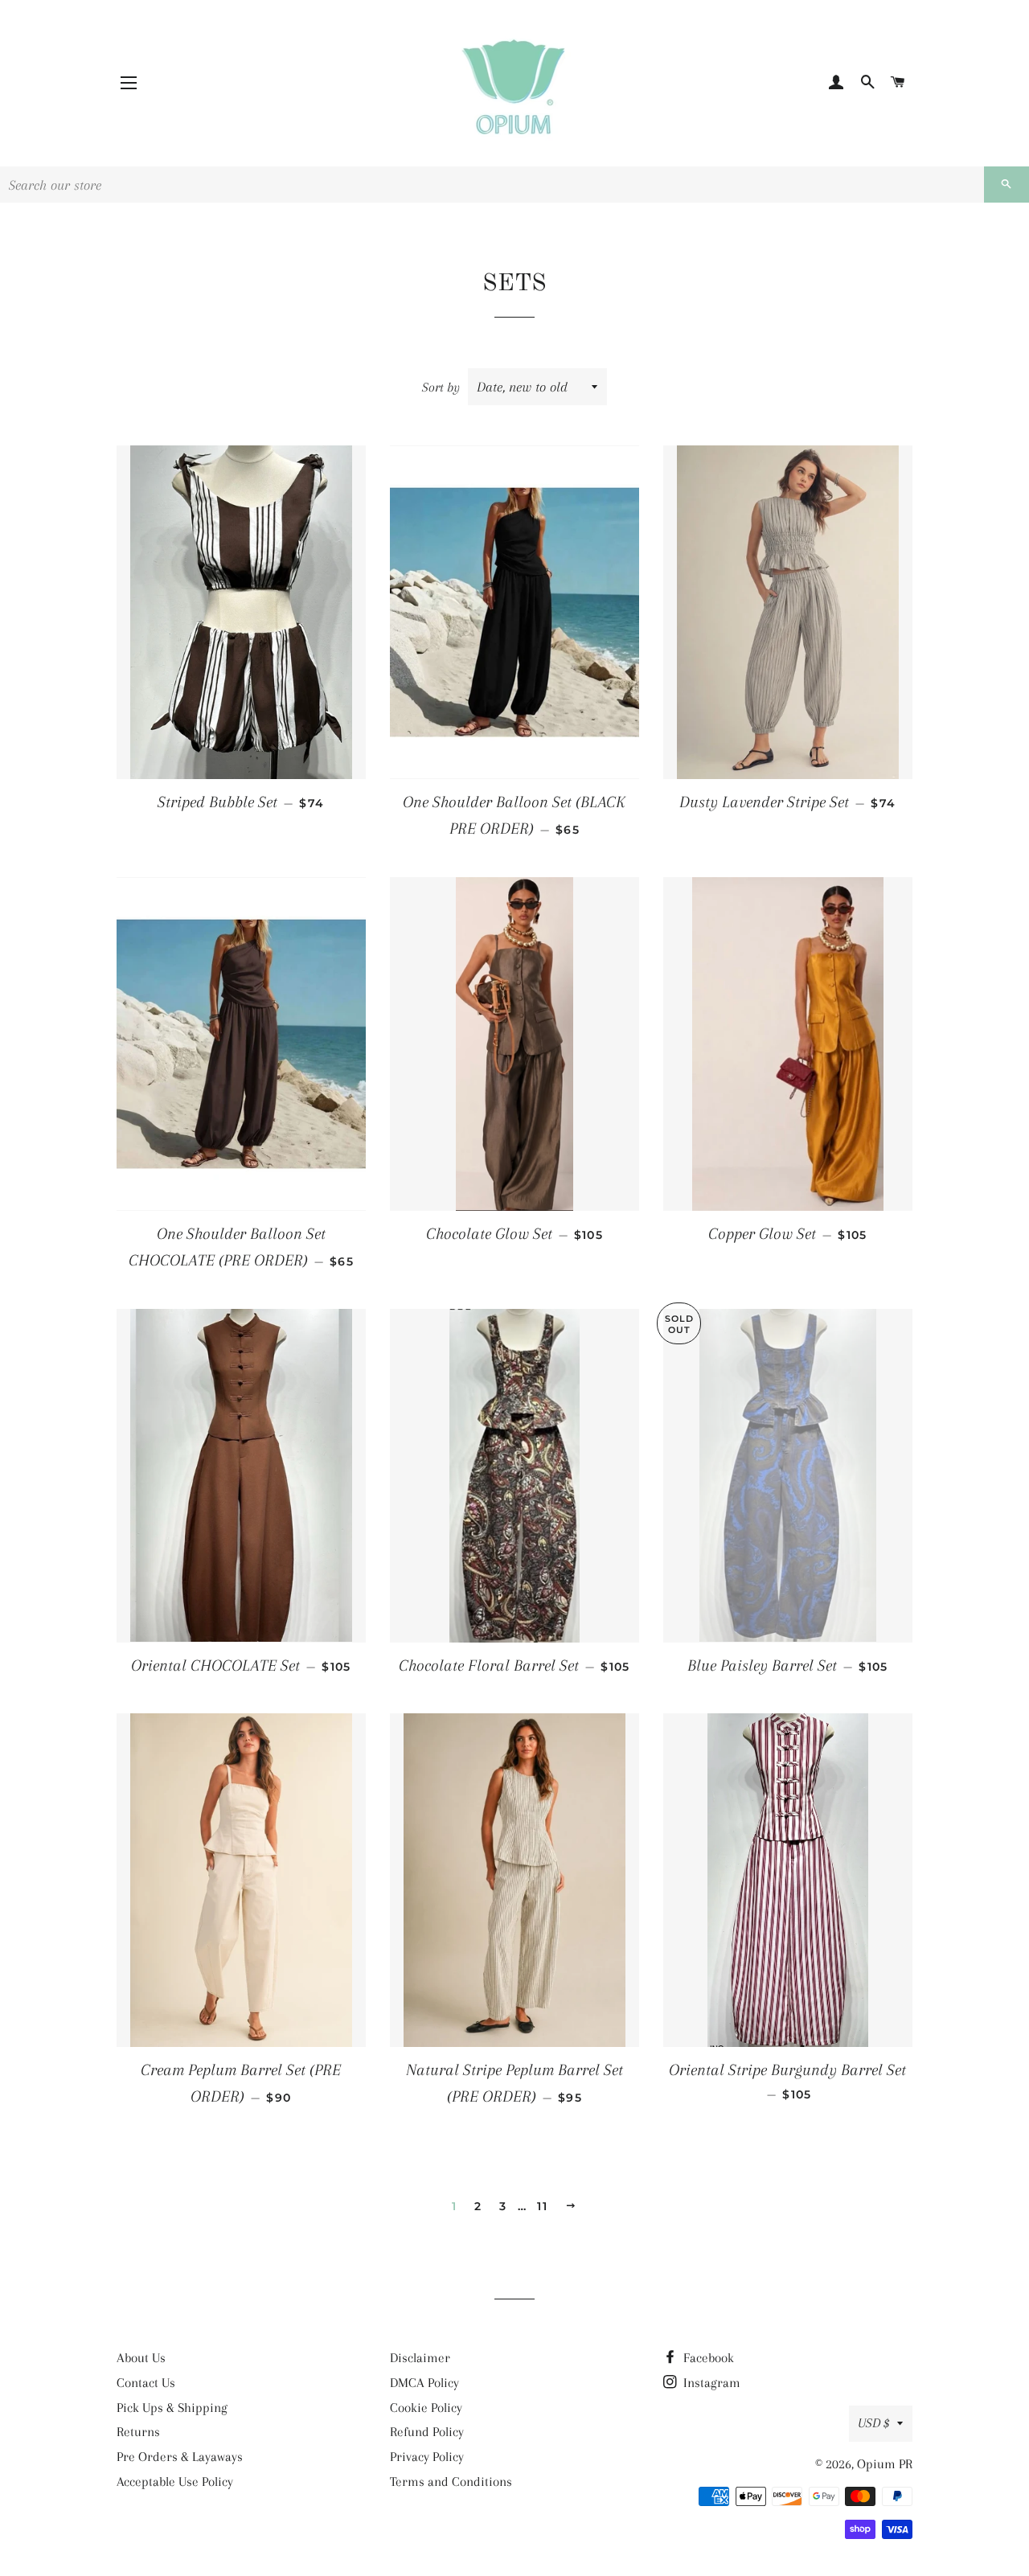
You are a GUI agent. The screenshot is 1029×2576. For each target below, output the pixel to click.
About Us (141, 2358)
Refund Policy (427, 2432)
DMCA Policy (424, 2383)
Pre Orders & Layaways (180, 2457)
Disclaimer (420, 2358)
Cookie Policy (426, 2408)
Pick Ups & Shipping (172, 2408)
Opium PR (885, 2464)
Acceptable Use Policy (175, 2482)
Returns (138, 2432)
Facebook (707, 2358)
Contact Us (146, 2383)
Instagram (710, 2383)
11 (542, 2206)
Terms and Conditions (451, 2482)
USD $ (873, 2423)
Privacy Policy (427, 2457)
